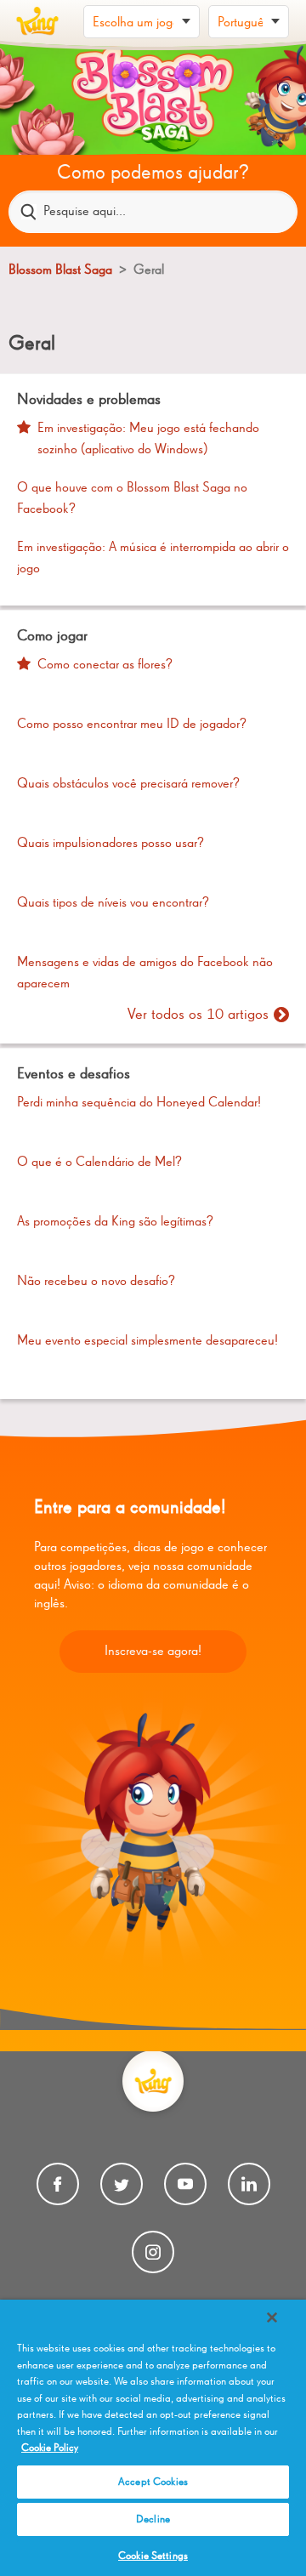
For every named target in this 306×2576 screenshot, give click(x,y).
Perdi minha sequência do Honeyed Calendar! (139, 1103)
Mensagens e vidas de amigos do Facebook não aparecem (145, 974)
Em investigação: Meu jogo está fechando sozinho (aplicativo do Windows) (148, 440)
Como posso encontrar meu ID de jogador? (132, 725)
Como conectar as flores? (105, 665)
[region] (153, 2438)
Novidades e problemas (89, 400)
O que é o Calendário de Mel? (99, 1163)
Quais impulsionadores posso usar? (110, 844)
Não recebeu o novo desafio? (96, 1282)
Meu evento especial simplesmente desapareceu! (147, 1341)
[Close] (272, 2317)
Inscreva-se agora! (153, 1652)
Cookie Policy (50, 2448)
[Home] (37, 21)
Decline (153, 2519)
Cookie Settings (153, 2556)
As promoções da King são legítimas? (115, 1222)
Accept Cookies (153, 2482)
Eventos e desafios (74, 1074)
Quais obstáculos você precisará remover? (128, 784)
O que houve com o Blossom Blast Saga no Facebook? (132, 499)
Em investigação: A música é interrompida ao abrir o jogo (153, 559)
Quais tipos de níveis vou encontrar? (113, 903)
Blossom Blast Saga (60, 270)
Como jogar (52, 636)
